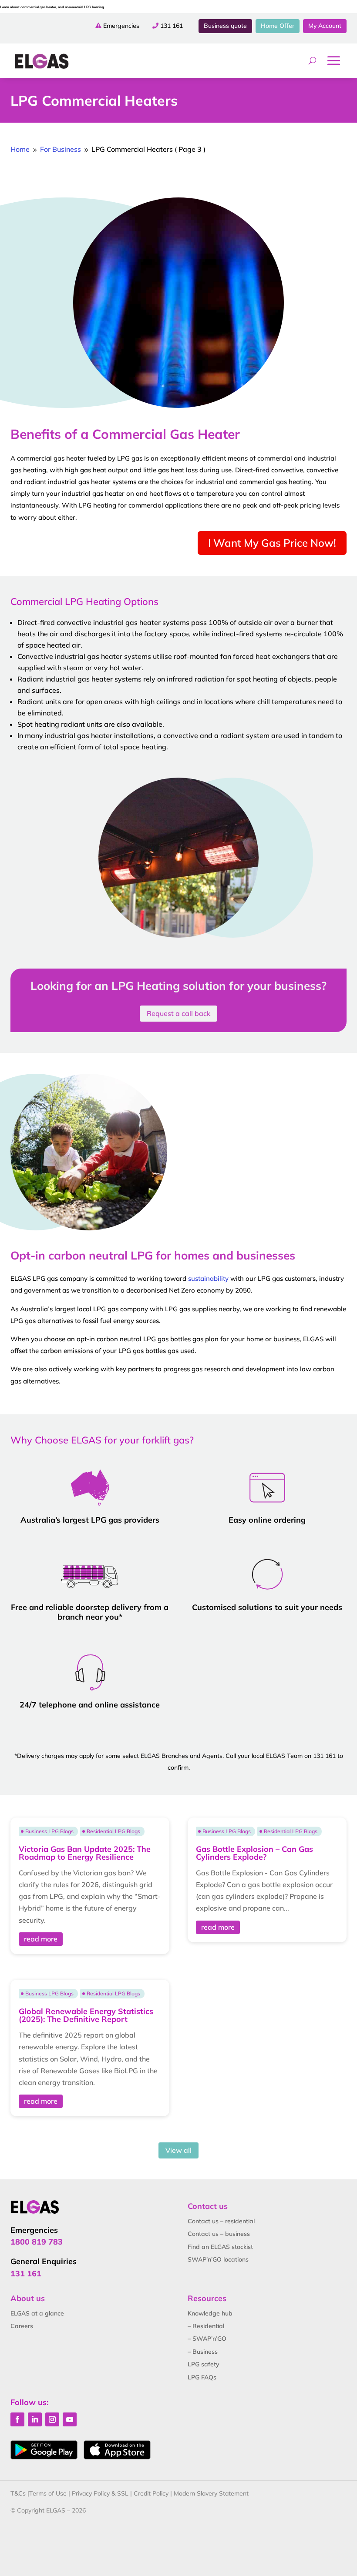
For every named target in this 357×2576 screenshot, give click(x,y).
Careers (22, 2326)
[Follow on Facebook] (17, 2419)
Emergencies (121, 26)
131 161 (172, 26)
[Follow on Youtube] (70, 2419)
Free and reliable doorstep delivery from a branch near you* (90, 1612)
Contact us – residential (221, 2221)
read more (41, 1939)
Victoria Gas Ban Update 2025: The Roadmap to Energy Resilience (85, 1853)
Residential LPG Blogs (113, 1831)
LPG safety (204, 2364)
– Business (203, 2352)
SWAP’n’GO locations (218, 2259)
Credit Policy (151, 2493)
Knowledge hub (210, 2313)
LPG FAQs (202, 2377)
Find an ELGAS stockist (220, 2247)
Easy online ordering (267, 1520)
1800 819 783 (37, 2242)
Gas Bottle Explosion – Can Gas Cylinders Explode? (254, 1853)
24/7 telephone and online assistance (90, 1705)
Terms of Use (48, 2493)
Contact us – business (219, 2234)
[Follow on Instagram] (52, 2419)
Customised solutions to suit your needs (267, 1607)
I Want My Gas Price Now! (272, 543)
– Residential (206, 2326)
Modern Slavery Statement (211, 2493)
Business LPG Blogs (49, 1831)
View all (178, 2150)
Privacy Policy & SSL (100, 2493)
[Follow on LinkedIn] (35, 2419)
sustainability (208, 1278)
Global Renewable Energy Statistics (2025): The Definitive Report (86, 2015)
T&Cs (18, 2493)
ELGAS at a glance (37, 2313)
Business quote (225, 26)
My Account (325, 26)
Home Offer (278, 26)
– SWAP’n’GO (207, 2339)
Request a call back (178, 1013)
